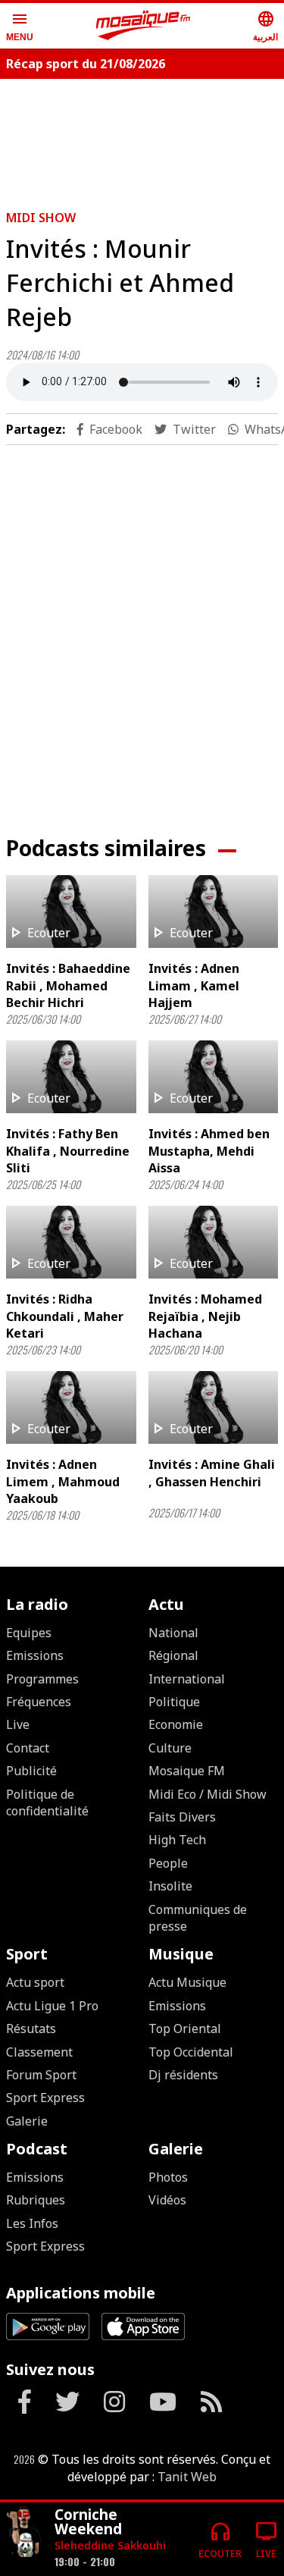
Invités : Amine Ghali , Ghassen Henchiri (212, 1473)
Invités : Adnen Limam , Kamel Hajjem (194, 985)
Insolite (170, 1886)
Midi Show (41, 218)
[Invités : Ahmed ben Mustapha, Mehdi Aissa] (214, 1077)
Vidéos (167, 2200)
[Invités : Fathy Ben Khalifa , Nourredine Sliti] (71, 1077)
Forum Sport (41, 2075)
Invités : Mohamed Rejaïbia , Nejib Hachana (205, 1316)
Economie (176, 1724)
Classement (39, 2052)
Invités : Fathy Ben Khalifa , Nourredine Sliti (68, 1151)
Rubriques (36, 2200)
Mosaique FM (187, 1771)
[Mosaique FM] (143, 26)
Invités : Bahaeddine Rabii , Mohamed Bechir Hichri (68, 985)
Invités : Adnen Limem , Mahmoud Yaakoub (63, 1481)
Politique (174, 1702)
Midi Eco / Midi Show (208, 1794)
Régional (173, 1655)
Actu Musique (187, 1982)
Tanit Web (187, 2477)
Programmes (42, 1679)
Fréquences (39, 1702)
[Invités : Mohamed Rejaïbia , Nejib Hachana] (214, 1242)
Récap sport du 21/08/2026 (86, 64)
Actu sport (35, 1982)
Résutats (31, 2028)
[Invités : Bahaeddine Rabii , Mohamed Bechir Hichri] (71, 911)
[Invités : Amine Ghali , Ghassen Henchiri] (214, 1407)
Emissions (35, 1655)
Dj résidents (183, 2075)
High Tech (177, 1840)
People (168, 1863)
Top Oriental (185, 2028)
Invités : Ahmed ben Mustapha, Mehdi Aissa (209, 1151)
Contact (28, 1748)
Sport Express (45, 2098)
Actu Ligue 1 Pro (52, 2006)
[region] (142, 628)
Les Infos (32, 2223)
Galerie (27, 2121)
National (173, 1633)
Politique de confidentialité (47, 1803)
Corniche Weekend (88, 2521)
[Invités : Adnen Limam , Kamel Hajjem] (214, 911)
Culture (170, 1748)
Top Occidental (191, 2052)
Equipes (29, 1633)
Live (18, 1724)
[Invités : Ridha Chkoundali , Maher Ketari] (71, 1242)
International (187, 1679)
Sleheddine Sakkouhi (110, 2545)
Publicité (31, 1771)
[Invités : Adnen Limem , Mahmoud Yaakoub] (71, 1407)
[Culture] (24, 2533)
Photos (168, 2177)
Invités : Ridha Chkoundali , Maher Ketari (65, 1316)
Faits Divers (182, 1817)
